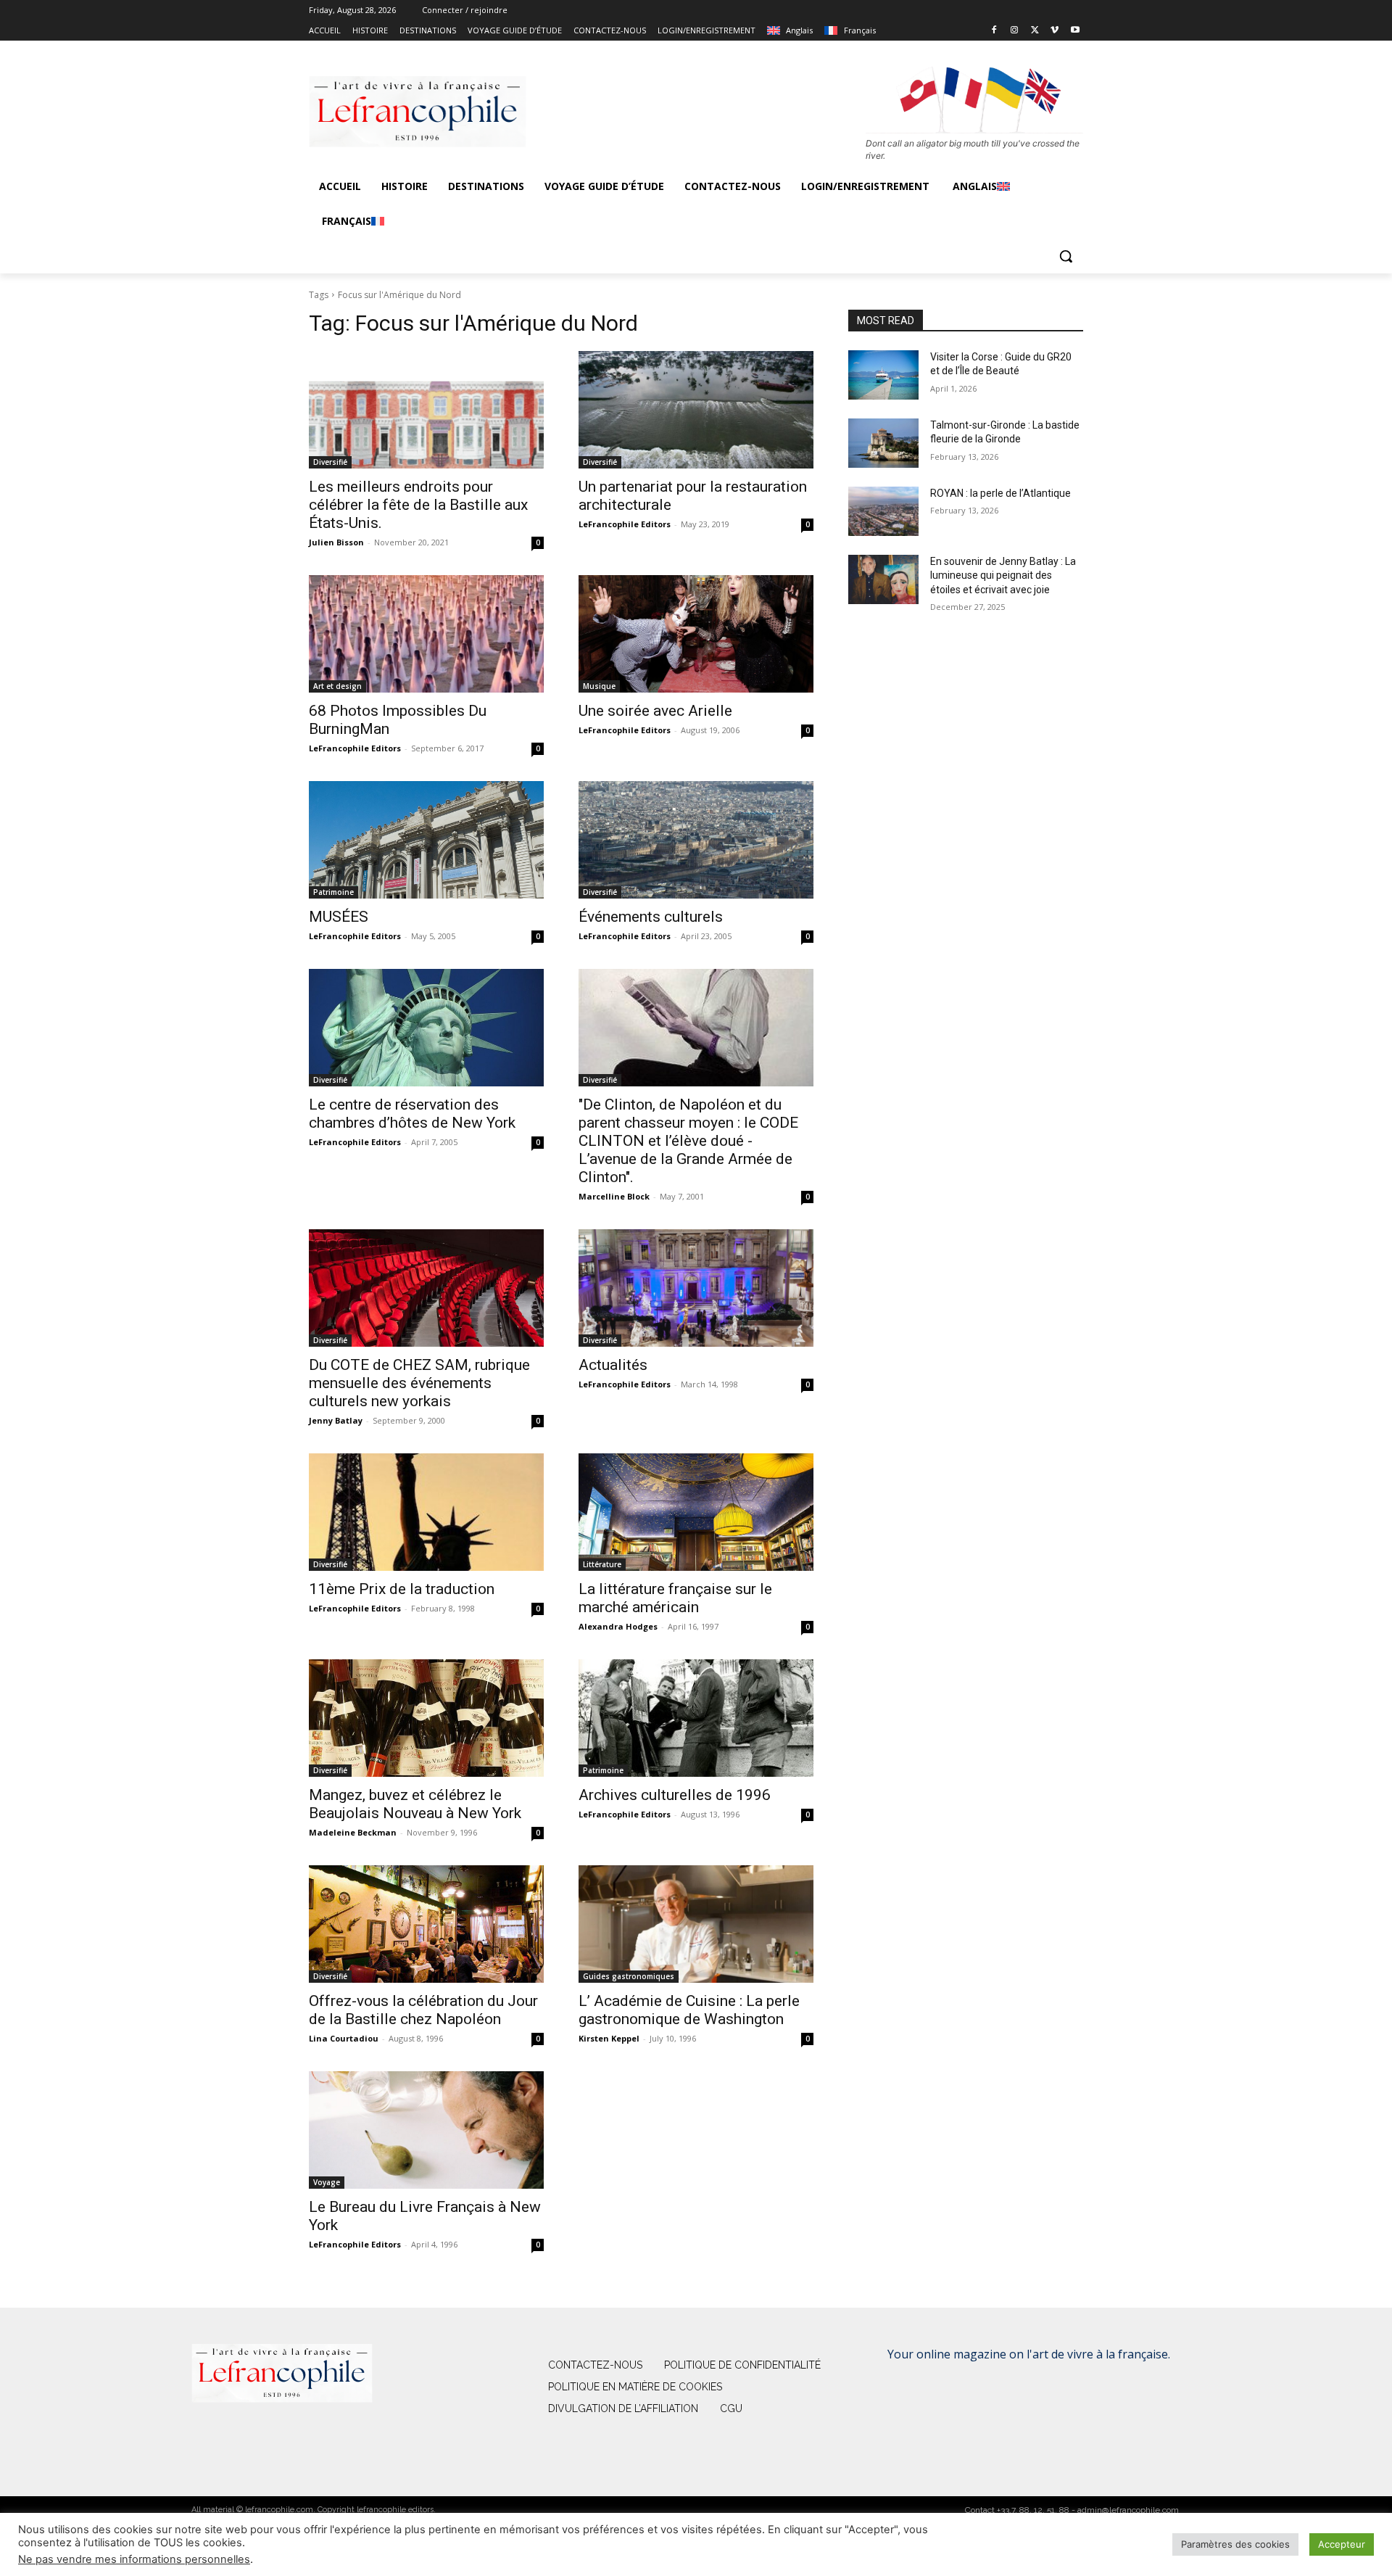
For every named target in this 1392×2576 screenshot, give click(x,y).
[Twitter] (1035, 31)
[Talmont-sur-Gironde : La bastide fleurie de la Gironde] (883, 443)
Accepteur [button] (1342, 2544)
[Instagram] (1015, 31)
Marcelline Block (614, 1196)
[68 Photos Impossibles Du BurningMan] (426, 634)
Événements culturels (651, 917)
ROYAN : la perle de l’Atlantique (1000, 493)
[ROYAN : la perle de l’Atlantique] (883, 511)
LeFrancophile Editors (625, 524)
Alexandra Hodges (618, 1626)
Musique (599, 686)
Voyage (327, 2182)
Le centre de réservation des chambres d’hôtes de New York (412, 1114)
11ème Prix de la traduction (402, 1589)
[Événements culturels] (696, 840)
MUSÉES (339, 917)
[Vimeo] (1055, 31)
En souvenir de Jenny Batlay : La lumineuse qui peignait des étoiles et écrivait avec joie (1003, 575)
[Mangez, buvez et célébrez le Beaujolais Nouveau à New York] (426, 1718)
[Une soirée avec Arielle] (696, 634)
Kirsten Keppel (609, 2038)
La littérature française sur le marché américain (675, 1598)
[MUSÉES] (426, 840)
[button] (1066, 256)
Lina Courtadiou (344, 2038)
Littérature (602, 1564)
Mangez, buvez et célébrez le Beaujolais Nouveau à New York (415, 1804)
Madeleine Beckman (353, 1832)
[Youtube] (1075, 31)
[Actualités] (696, 1288)
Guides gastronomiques (629, 1976)
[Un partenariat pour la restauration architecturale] (696, 410)
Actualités (613, 1365)
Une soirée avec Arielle (655, 711)
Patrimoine (333, 892)
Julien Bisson (336, 542)
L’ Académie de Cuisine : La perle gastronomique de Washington (689, 2010)
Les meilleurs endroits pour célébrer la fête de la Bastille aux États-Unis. (418, 505)
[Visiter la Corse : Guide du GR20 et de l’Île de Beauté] (883, 375)
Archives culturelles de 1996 (675, 1795)
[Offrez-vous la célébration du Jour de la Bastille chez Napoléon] (426, 1924)
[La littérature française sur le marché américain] (696, 1512)
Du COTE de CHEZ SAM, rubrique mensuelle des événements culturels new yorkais (419, 1383)
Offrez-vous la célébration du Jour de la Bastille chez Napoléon (423, 2010)
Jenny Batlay (336, 1420)
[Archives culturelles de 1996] (696, 1718)
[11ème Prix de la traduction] (426, 1512)
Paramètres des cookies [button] (1235, 2544)
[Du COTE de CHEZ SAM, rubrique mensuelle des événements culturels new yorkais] (426, 1288)
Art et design (337, 686)
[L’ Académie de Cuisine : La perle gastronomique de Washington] (696, 1924)
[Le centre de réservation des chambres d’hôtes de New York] (426, 1028)
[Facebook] (994, 31)
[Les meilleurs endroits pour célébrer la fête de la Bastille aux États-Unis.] (426, 410)
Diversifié (330, 462)
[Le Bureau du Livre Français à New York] (426, 2130)
